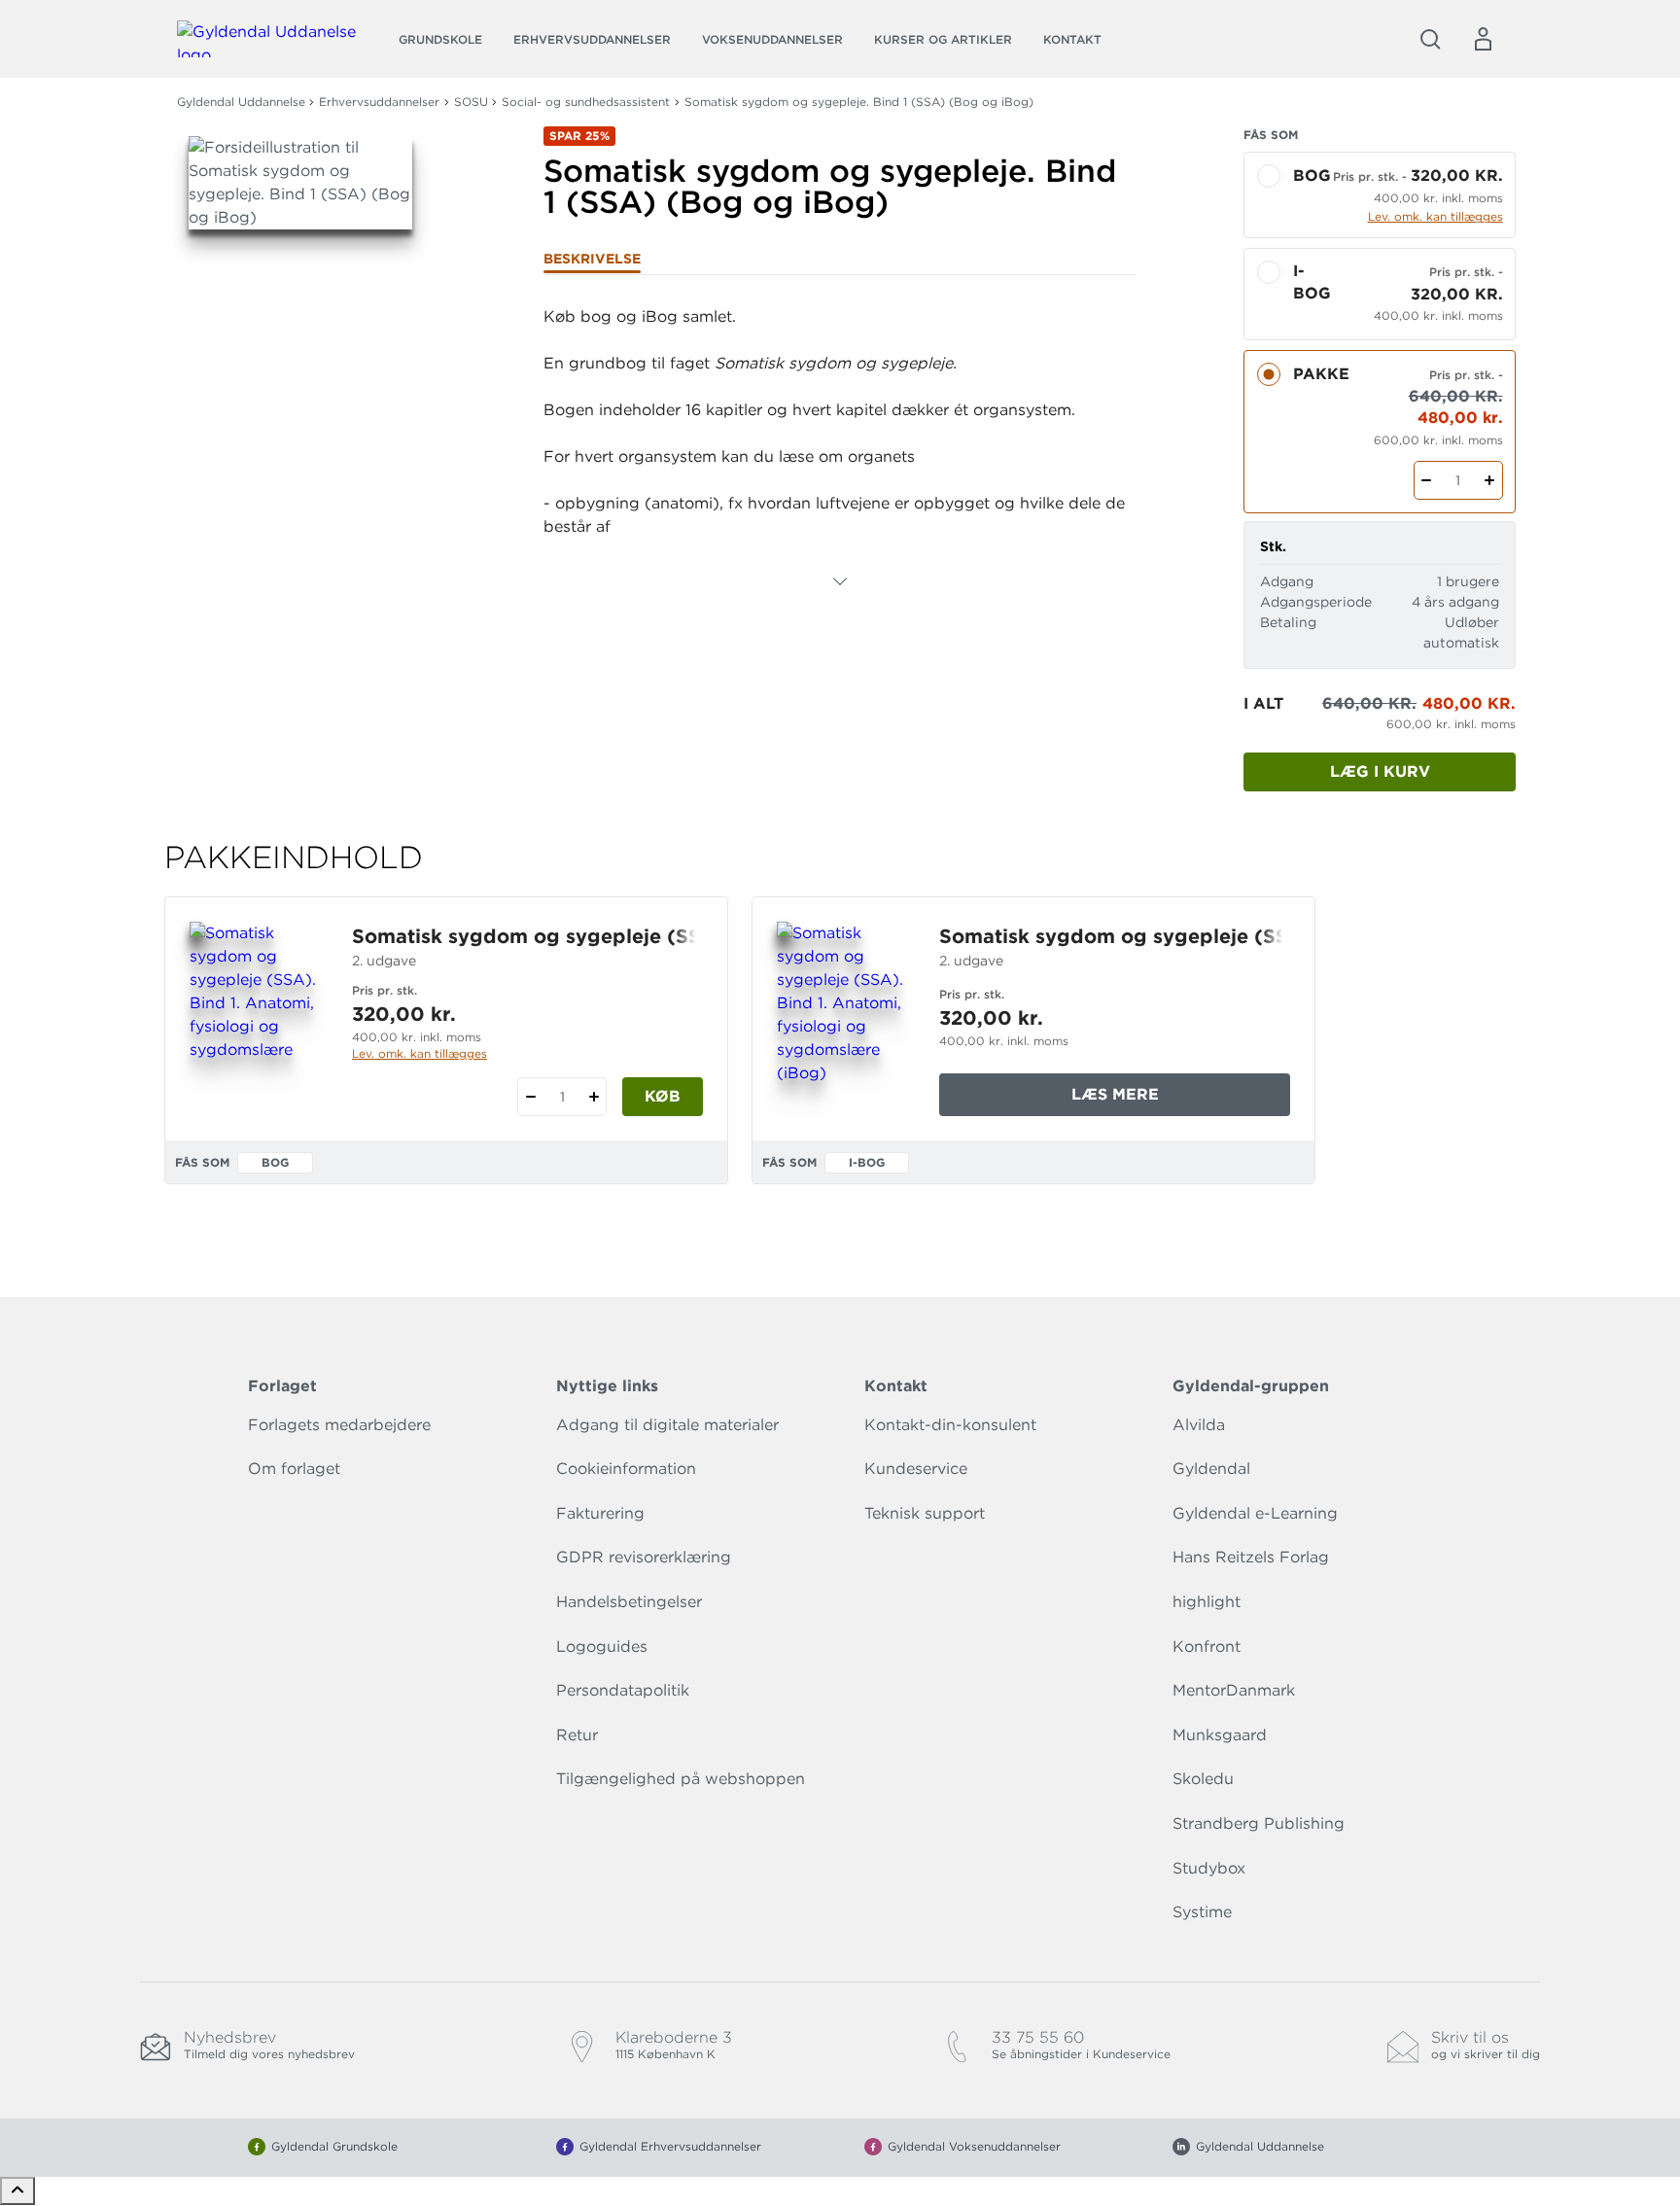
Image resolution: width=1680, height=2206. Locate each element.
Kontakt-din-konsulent (950, 1425)
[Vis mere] (840, 581)
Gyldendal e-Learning (1255, 1513)
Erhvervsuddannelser (592, 39)
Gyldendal (1211, 1469)
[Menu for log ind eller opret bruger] (1483, 39)
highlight (1207, 1602)
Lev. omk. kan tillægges (1435, 216)
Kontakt (1072, 39)
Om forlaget (294, 1469)
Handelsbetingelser (629, 1602)
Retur (577, 1735)
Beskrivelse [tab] (592, 259)
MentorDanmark (1234, 1690)
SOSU (471, 102)
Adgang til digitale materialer (667, 1425)
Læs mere (1180, 1100)
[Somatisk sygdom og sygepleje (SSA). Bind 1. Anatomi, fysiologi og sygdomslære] (255, 1015)
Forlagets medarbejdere (339, 1425)
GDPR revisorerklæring (644, 1557)
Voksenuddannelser (772, 39)
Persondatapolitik (623, 1690)
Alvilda (1199, 1425)
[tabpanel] (840, 449)
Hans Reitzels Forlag (1251, 1557)
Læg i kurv (1380, 771)
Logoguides (602, 1646)
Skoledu (1203, 1779)
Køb (663, 1096)
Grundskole (440, 39)
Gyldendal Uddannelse (241, 102)
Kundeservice (916, 1469)
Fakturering (600, 1513)
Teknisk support (925, 1513)
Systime (1202, 1912)
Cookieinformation (626, 1469)
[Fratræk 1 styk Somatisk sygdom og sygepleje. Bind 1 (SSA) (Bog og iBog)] (1427, 480)
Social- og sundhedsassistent (586, 102)
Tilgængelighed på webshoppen (681, 1779)
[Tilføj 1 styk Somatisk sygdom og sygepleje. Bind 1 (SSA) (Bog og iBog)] (1490, 480)
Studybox (1209, 1868)
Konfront (1207, 1646)
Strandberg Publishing (1259, 1823)
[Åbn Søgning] (1430, 39)
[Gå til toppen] (17, 2191)
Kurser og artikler (943, 39)
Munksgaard (1220, 1735)
